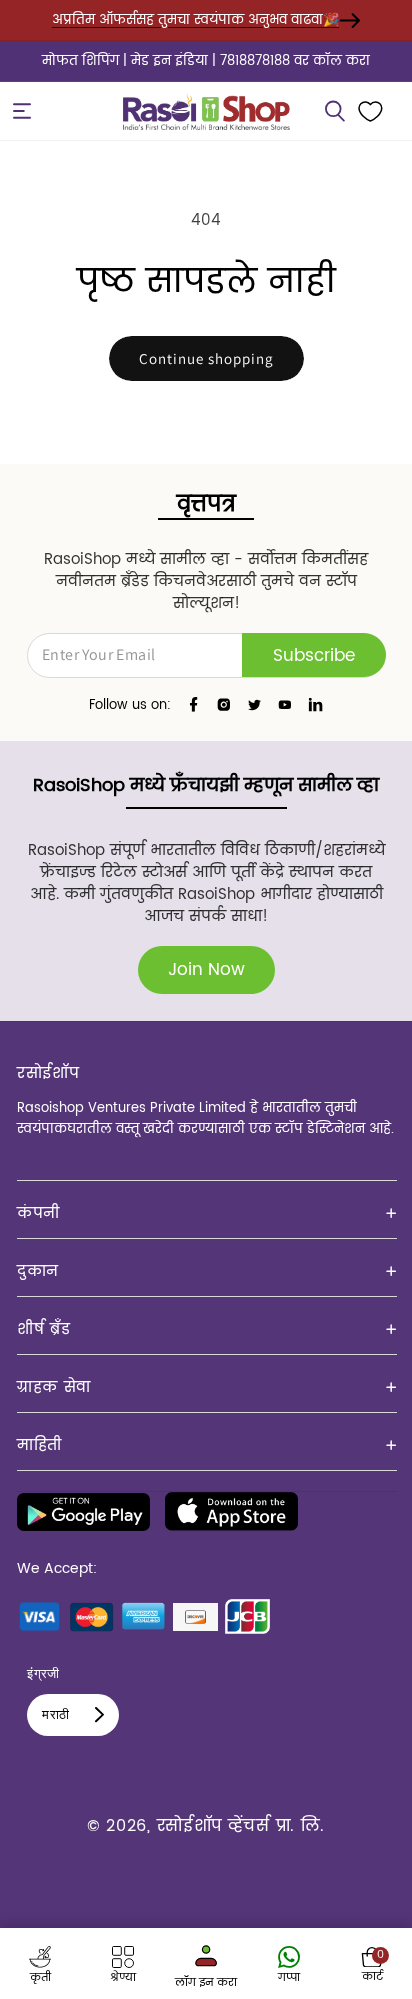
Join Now (206, 970)
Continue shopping (206, 358)
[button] (22, 111)
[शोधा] (335, 111)
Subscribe (314, 656)
